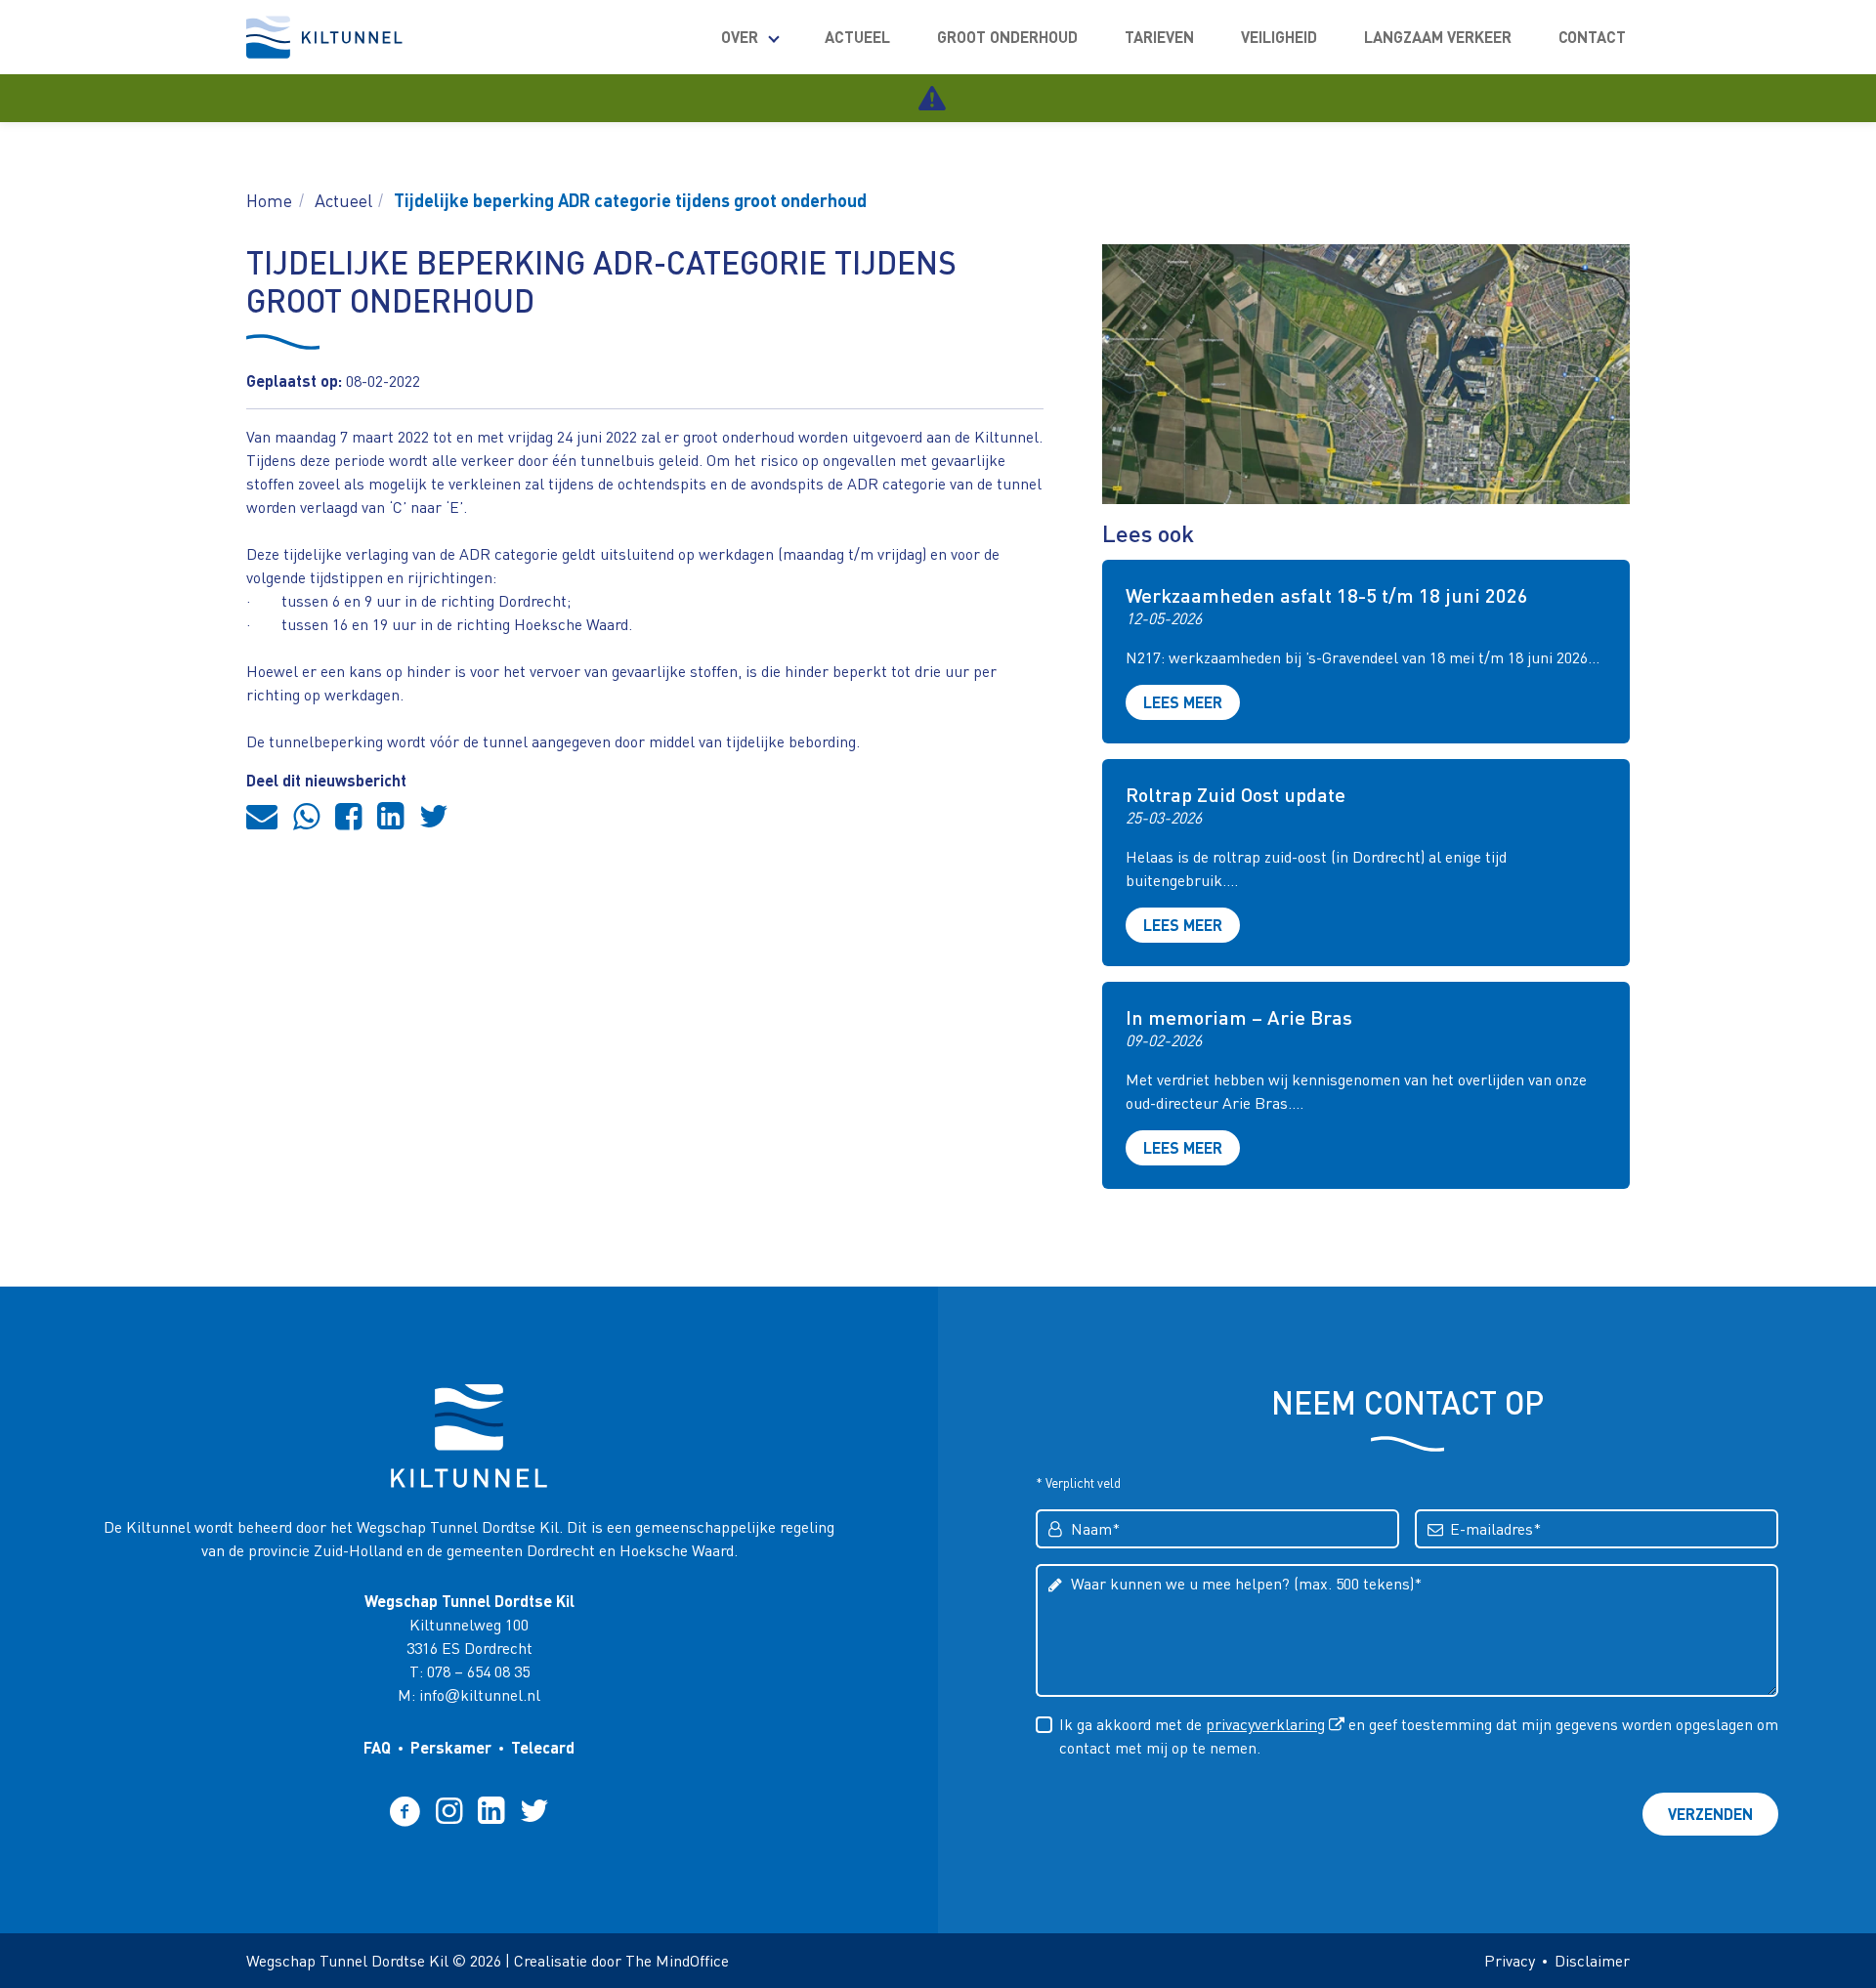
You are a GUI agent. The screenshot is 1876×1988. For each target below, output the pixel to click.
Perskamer (451, 1747)
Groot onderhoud (1007, 37)
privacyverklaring (1265, 1724)
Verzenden (1710, 1814)
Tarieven (1159, 37)
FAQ (377, 1747)
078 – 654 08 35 (478, 1671)
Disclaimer (1592, 1960)
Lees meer (1183, 702)
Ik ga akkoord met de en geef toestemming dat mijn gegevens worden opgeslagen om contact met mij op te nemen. (1419, 1735)
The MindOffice (677, 1960)
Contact (1592, 37)
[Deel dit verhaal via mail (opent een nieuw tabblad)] (262, 815)
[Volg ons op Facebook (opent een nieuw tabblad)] (405, 1810)
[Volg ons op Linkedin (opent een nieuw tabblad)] (491, 1810)
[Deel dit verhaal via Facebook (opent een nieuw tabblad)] (348, 815)
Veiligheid (1279, 37)
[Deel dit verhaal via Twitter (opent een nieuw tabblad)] (434, 815)
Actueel (857, 37)
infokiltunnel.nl (480, 1694)
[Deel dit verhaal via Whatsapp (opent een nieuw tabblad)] (306, 815)
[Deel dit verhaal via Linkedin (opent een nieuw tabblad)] (390, 815)
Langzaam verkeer (1438, 37)
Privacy (1510, 1960)
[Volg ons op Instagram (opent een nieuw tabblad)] (449, 1810)
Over (740, 37)
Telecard (543, 1747)
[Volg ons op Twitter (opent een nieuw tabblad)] (534, 1810)
